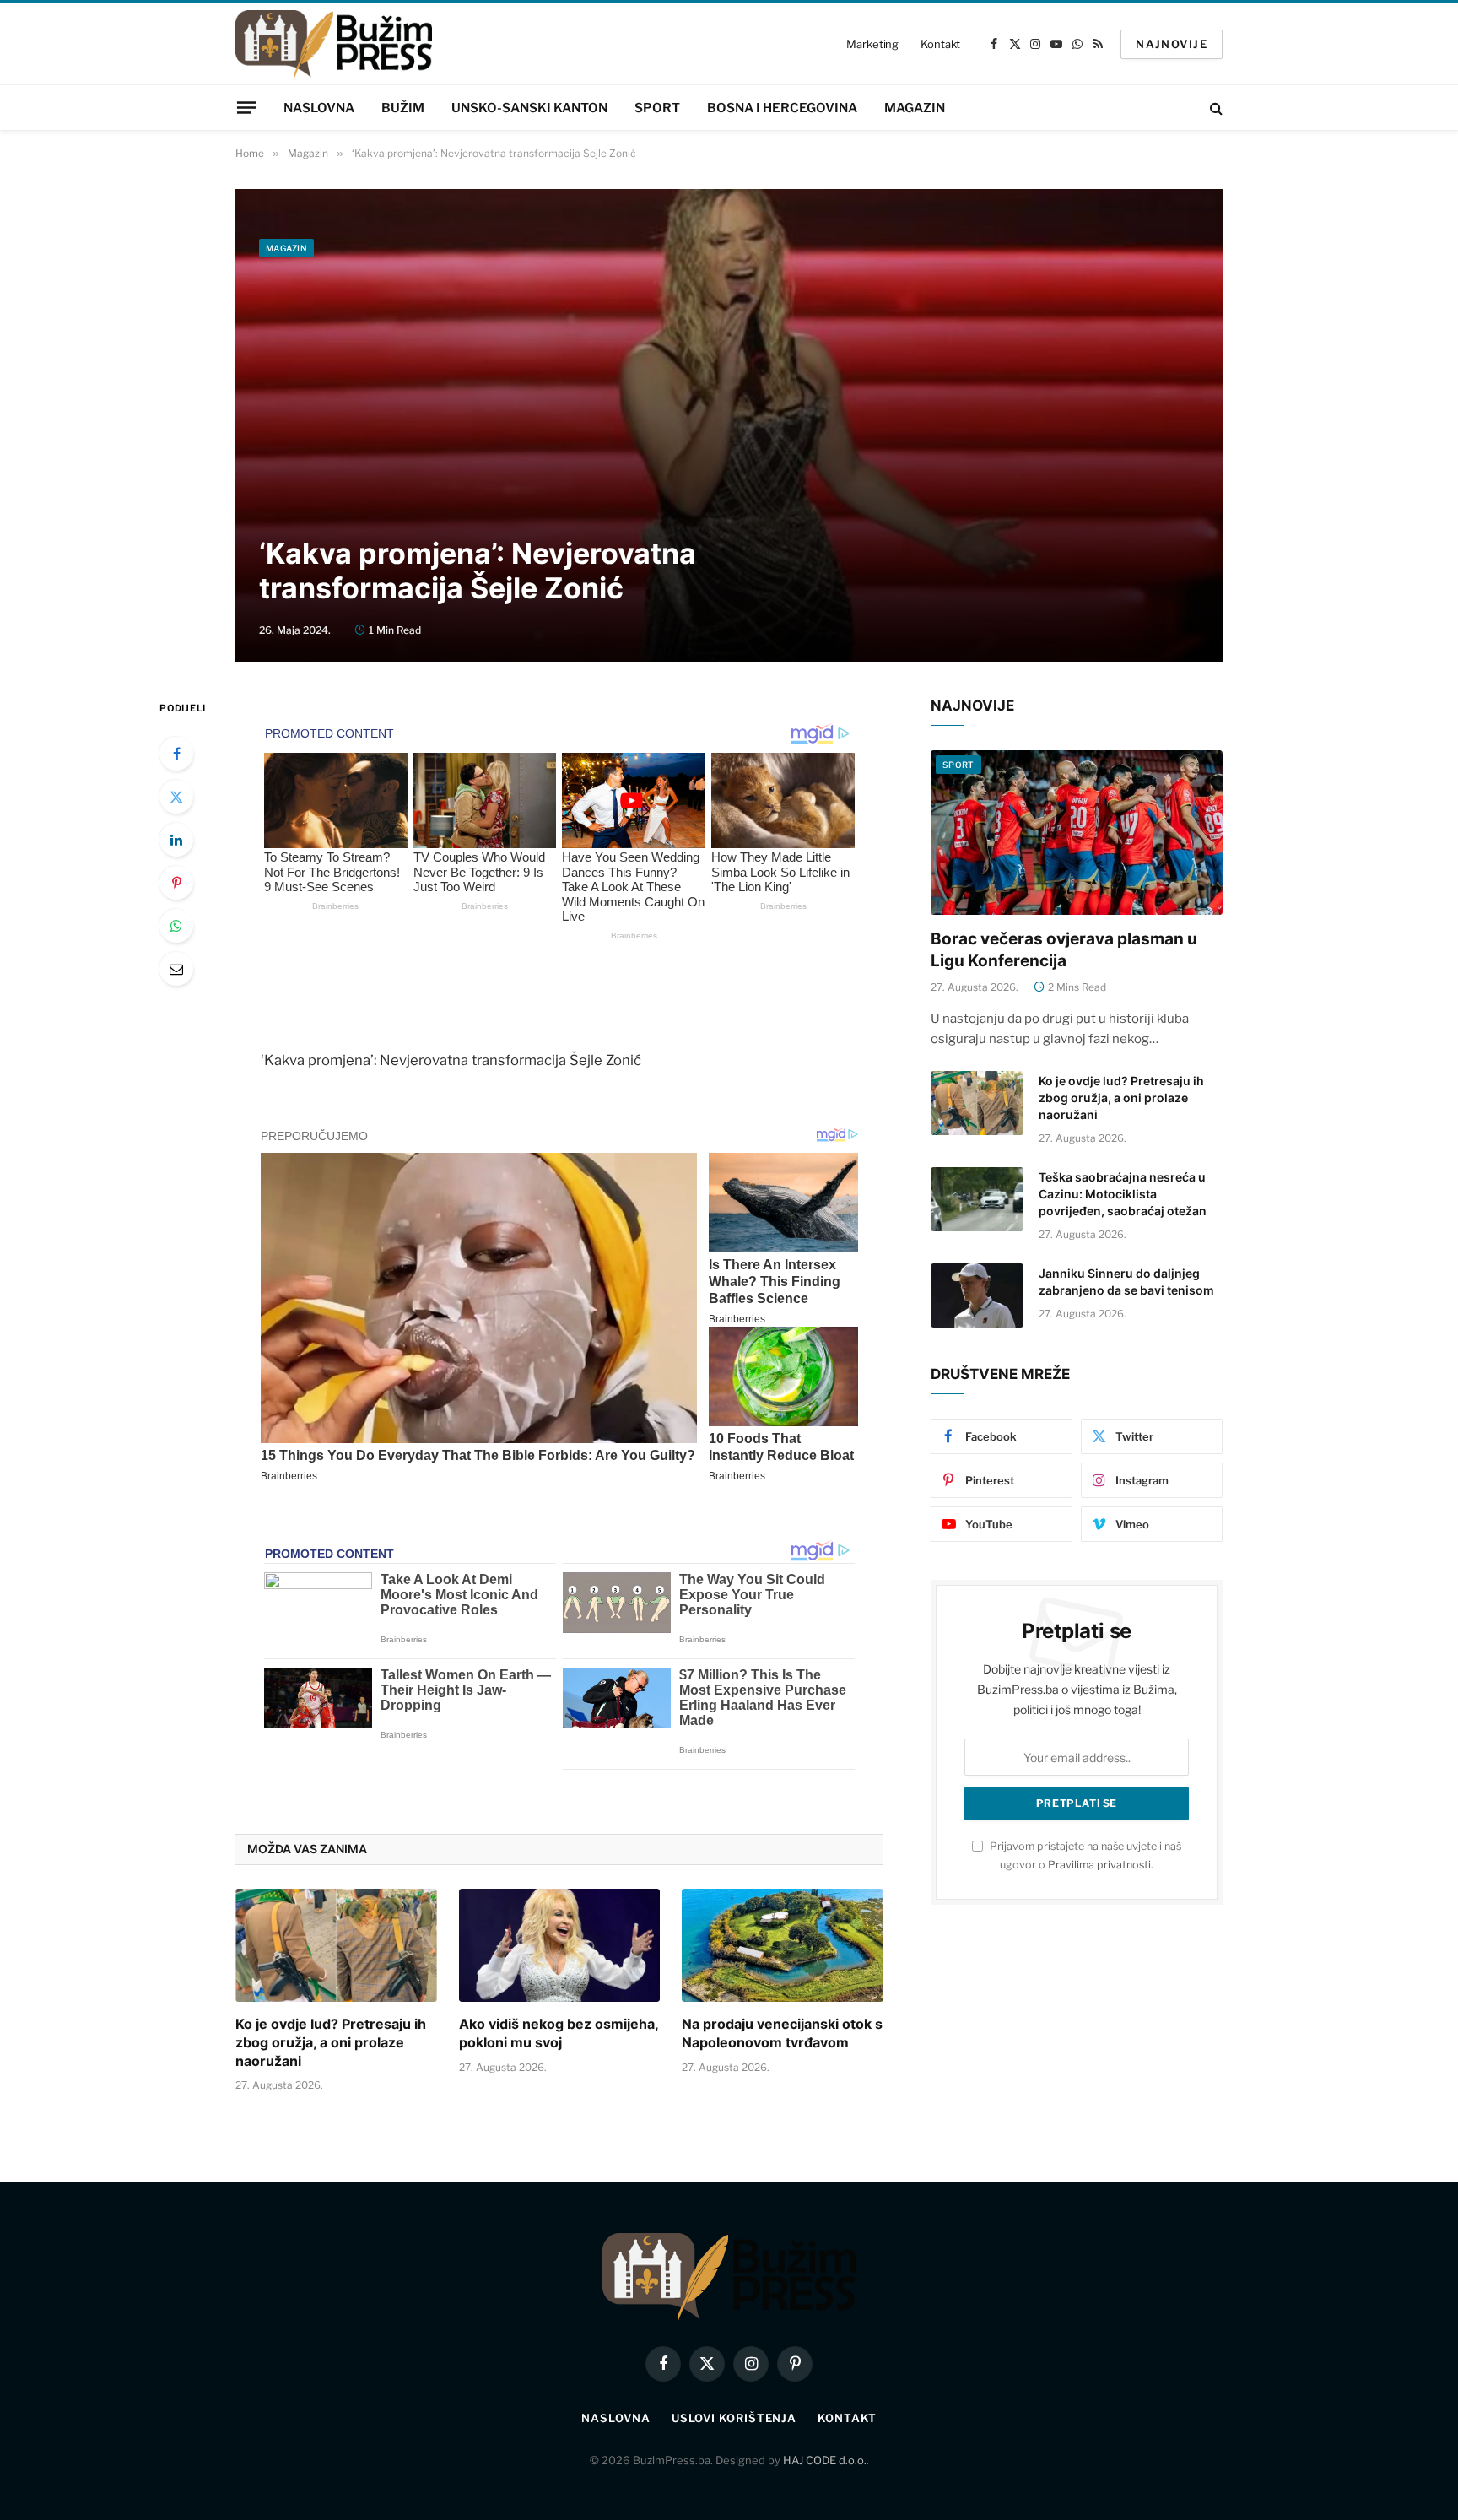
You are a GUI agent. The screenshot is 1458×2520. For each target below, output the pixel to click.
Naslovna (319, 108)
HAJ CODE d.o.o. (825, 2460)
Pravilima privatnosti (1099, 1865)
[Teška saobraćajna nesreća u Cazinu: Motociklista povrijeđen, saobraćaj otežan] (977, 1199)
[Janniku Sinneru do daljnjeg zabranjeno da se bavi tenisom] (977, 1295)
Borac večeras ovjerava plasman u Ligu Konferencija (1064, 950)
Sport (657, 108)
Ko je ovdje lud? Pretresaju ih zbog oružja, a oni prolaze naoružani (331, 2042)
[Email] (176, 969)
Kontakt (940, 44)
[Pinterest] (176, 883)
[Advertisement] (729, 393)
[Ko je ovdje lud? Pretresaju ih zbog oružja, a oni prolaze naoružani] (336, 1945)
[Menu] (246, 107)
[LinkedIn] (176, 840)
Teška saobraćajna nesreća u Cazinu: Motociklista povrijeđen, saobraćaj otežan (1123, 1194)
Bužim (403, 108)
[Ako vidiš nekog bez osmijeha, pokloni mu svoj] (560, 1945)
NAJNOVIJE (1172, 44)
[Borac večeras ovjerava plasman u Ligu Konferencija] (1077, 833)
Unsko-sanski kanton (529, 108)
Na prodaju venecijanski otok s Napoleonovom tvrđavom (782, 2033)
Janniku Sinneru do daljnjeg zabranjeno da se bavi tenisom (1126, 1282)
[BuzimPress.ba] (334, 44)
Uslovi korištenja (734, 2418)
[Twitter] (176, 797)
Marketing (872, 44)
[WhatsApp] (176, 926)
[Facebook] (176, 754)
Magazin (915, 108)
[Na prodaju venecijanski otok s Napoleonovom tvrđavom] (783, 1945)
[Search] (1215, 108)
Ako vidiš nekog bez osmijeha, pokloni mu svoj (559, 2033)
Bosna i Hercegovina (782, 108)
